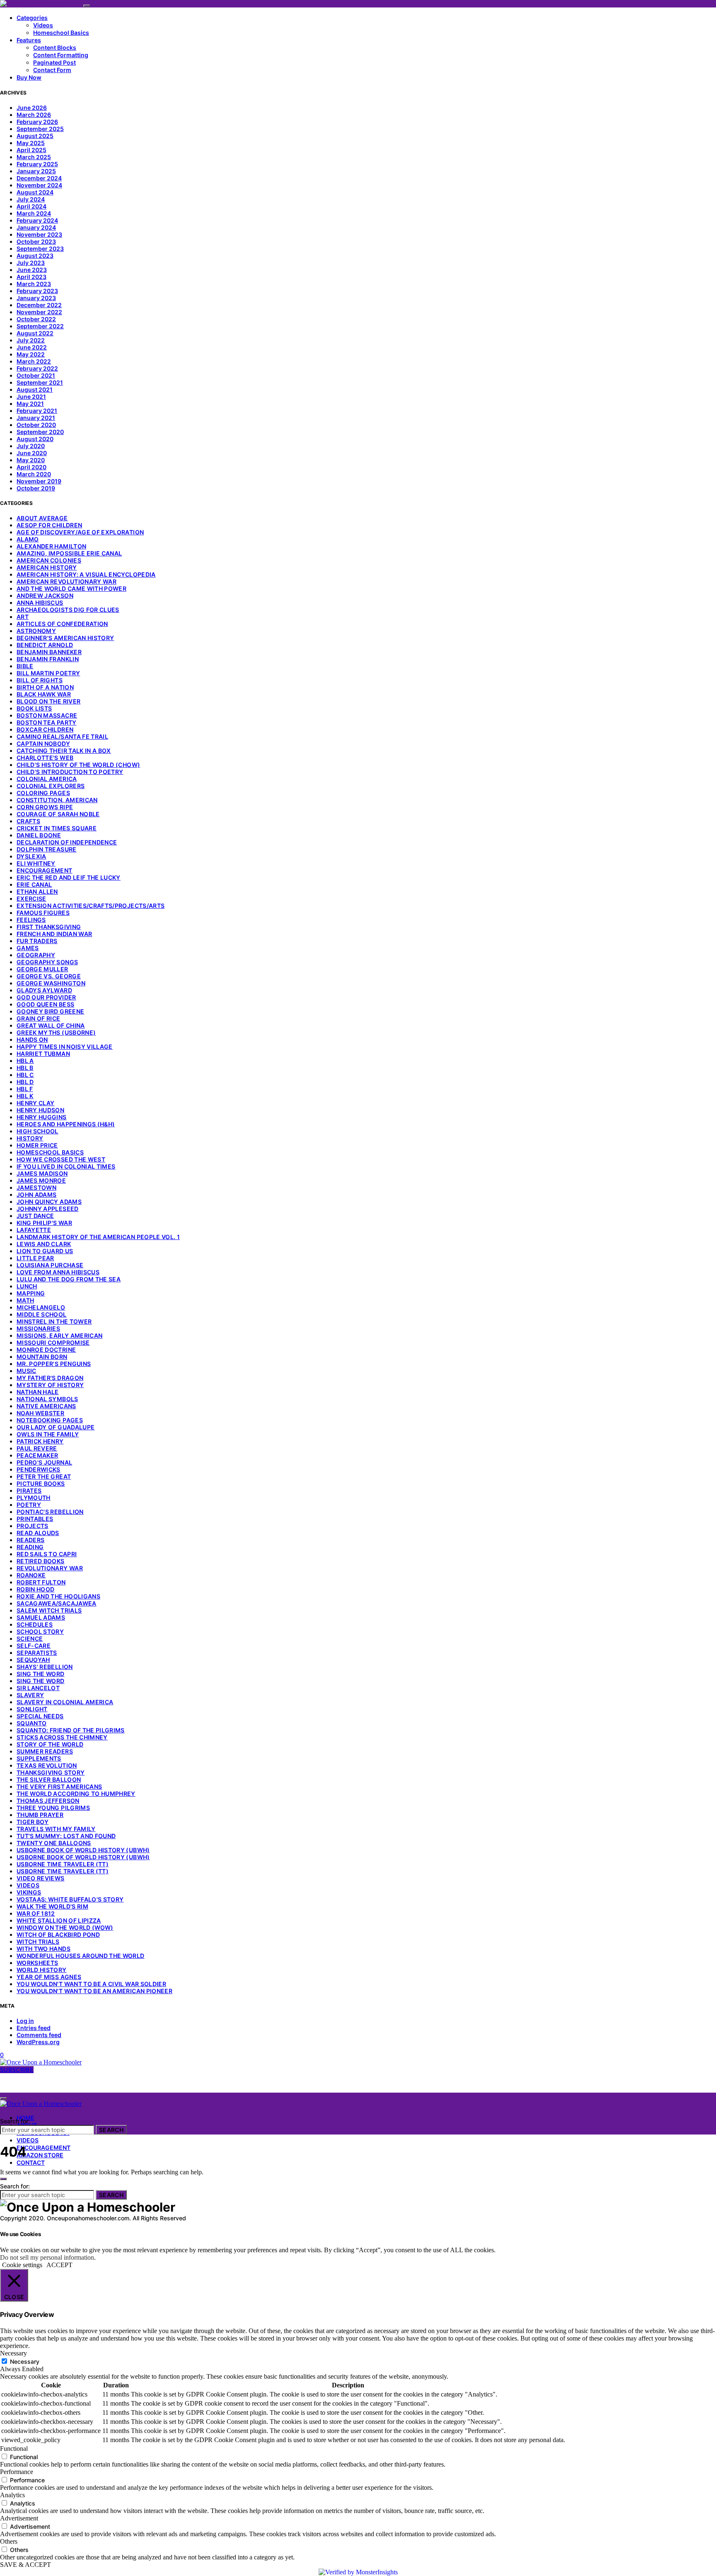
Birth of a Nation (45, 687)
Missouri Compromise (53, 1343)
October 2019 (36, 488)
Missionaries (38, 1328)
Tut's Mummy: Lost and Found (66, 1836)
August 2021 (35, 389)
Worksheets (37, 1963)
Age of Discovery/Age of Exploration (80, 532)
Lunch (27, 1286)
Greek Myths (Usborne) (56, 1032)
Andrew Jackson (45, 595)
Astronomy (36, 631)
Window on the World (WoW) (65, 1927)
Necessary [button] (13, 2353)
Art (23, 617)
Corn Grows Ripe (45, 807)
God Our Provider (46, 997)
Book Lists (34, 708)
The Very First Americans (59, 1786)
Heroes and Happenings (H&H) (66, 1124)
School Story (40, 1631)
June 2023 (32, 270)
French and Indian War (54, 934)
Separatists (37, 1653)
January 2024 (36, 227)
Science (30, 1639)
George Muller (42, 969)
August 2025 (35, 136)
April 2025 (31, 150)
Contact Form (52, 70)
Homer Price (37, 1145)
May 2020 (31, 460)
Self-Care (34, 1646)
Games (28, 948)
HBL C (25, 1075)
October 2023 (36, 241)
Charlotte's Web (45, 758)
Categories (32, 18)
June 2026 (32, 108)
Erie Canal (34, 884)
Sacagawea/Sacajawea (57, 1603)
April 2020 (31, 467)
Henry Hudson (40, 1110)
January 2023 (36, 298)
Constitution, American (57, 800)
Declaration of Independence (67, 842)
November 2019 (39, 481)
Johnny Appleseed (48, 1209)
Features (29, 40)
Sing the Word (41, 1674)
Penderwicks (39, 1469)
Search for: (15, 2121)
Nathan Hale (38, 1392)
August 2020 (35, 439)
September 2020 (40, 432)
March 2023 (34, 284)
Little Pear (35, 1258)
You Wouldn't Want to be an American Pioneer (94, 1991)
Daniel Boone (39, 835)
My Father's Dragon (50, 1378)
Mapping (31, 1293)
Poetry (29, 1505)
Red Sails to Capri (47, 1554)
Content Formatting (61, 55)
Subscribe (17, 2070)
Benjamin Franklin (48, 659)
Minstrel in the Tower (54, 1321)
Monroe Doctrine (46, 1350)
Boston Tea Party (47, 722)
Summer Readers (45, 1751)
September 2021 (40, 382)
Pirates (29, 1491)
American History (47, 567)
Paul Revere (37, 1448)
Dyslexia (31, 856)
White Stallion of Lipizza (59, 1920)
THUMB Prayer (40, 1815)
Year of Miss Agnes (49, 1977)
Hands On (32, 1039)
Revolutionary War (50, 1568)
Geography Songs (47, 962)
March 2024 (34, 213)
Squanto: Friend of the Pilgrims (71, 1730)
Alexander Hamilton (51, 546)
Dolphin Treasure (47, 849)
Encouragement (45, 870)
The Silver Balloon (49, 1779)
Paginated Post (54, 62)
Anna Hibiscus (40, 603)
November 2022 (39, 312)
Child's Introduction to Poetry (70, 772)
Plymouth (34, 1498)
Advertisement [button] (19, 2518)
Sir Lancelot (38, 1688)
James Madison (42, 1173)
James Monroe (41, 1180)
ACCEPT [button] (59, 2265)
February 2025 (37, 164)
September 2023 (40, 249)
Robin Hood (36, 1589)
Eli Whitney (36, 863)
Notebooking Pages (50, 1420)
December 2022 (39, 305)
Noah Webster (40, 1413)
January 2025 (36, 171)
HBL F (25, 1089)
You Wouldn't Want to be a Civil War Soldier (91, 1984)
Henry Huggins (42, 1117)
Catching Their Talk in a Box (64, 751)
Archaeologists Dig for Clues (68, 610)
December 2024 (39, 178)
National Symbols (47, 1399)
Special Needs (40, 1716)
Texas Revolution (47, 1765)
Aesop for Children (49, 525)
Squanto (31, 1723)
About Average (42, 518)
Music (27, 1371)
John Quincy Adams (49, 1202)
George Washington (51, 983)
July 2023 (31, 263)
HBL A (25, 1061)
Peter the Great (44, 1476)
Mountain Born (42, 1357)
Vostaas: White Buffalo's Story (70, 1899)
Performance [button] (17, 2472)
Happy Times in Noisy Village (65, 1047)
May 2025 (31, 143)
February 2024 (37, 220)
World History (42, 1970)
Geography (36, 955)
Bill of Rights (40, 680)
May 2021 (30, 404)
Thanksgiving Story (51, 1772)
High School (37, 1131)
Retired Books (41, 1561)
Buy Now (29, 77)
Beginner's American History (65, 638)
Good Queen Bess (45, 1004)
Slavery (30, 1695)
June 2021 (31, 397)
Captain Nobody (43, 743)
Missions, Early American (59, 1335)
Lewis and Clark (44, 1244)
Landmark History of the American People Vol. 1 (98, 1237)
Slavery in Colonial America (65, 1702)
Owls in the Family (48, 1434)
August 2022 (35, 333)
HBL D (25, 1082)
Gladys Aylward (44, 990)
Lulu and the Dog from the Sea (69, 1279)
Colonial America (47, 779)
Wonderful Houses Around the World (81, 1956)
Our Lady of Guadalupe (56, 1427)
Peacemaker (37, 1455)
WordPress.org (38, 2042)
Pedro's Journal (44, 1462)
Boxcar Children (45, 729)
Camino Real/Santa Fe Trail (62, 736)
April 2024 (31, 206)
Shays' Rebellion (45, 1667)
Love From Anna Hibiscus (58, 1272)
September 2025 (40, 129)
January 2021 (36, 418)
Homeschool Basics (61, 33)
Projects (33, 1526)
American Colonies (49, 560)
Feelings (31, 920)
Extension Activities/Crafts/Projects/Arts (91, 906)
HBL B (25, 1068)
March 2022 (34, 361)
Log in (25, 2021)
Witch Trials (38, 1942)
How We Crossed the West (61, 1159)
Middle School (42, 1314)
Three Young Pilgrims (53, 1808)
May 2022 (31, 354)
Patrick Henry (40, 1441)
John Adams (37, 1195)
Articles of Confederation (62, 624)
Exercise (31, 899)
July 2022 (31, 340)
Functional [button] (14, 2449)
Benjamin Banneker (49, 652)
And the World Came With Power (71, 588)
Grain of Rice (39, 1018)
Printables (35, 1519)
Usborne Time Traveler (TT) (63, 1864)
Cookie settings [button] (22, 2265)
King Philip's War (44, 1223)
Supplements (39, 1758)
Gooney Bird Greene (50, 1011)
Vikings (29, 1892)
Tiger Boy (33, 1822)
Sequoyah (33, 1660)
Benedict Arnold (45, 645)
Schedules (35, 1624)
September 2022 (40, 326)
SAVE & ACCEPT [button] (25, 2565)
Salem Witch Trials (49, 1610)
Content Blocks (55, 47)
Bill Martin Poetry (48, 673)
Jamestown (36, 1187)
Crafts (28, 821)
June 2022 (32, 347)
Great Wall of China (51, 1025)
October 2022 (36, 319)
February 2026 (37, 122)
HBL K (25, 1096)
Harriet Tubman (43, 1054)
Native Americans (46, 1406)
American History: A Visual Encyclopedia (86, 574)
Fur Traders (37, 941)
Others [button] (9, 2541)
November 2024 (39, 185)
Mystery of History (50, 1385)
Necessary (25, 2361)
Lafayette (34, 1230)
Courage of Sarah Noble (58, 814)
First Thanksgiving (49, 927)
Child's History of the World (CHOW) (78, 765)
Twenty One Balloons (54, 1843)
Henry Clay (36, 1103)
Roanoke (31, 1575)
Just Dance (35, 1216)
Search (111, 2130)
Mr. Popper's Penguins (54, 1364)
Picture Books (41, 1483)
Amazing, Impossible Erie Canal (69, 553)
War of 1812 (36, 1913)
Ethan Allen (37, 891)
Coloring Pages (43, 793)
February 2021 (37, 411)
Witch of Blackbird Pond (58, 1934)
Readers (30, 1540)
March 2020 (34, 474)
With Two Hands (44, 1949)
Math (25, 1300)
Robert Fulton (41, 1582)
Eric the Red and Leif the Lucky (69, 877)
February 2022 (37, 368)
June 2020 (32, 453)
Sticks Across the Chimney (62, 1737)
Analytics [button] (12, 2495)
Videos (43, 25)
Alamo (28, 539)
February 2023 (37, 291)
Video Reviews (41, 1878)
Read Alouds (38, 1533)
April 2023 (31, 277)
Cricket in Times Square (57, 828)
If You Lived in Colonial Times (66, 1166)
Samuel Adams (41, 1617)
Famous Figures (43, 913)
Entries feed (34, 2028)
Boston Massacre (47, 715)
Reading (30, 1547)
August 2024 (35, 192)
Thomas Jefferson (48, 1801)
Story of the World (50, 1744)
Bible (25, 666)
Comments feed (39, 2035)
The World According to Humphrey (76, 1794)
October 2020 (36, 425)
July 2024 (31, 199)
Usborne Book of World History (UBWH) (83, 1850)
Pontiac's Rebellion (50, 1512)
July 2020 (31, 446)
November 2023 (39, 234)
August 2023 (35, 256)
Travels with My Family (56, 1829)
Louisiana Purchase (50, 1265)
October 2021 (36, 375)
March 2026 (34, 115)
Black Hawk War (44, 694)
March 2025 (34, 157)
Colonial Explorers (51, 786)
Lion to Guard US (45, 1251)
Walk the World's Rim (52, 1906)
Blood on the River (48, 701)
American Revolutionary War (67, 581)
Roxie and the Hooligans (58, 1596)
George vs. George (49, 976)
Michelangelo (41, 1307)
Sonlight (32, 1709)
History (30, 1138)
